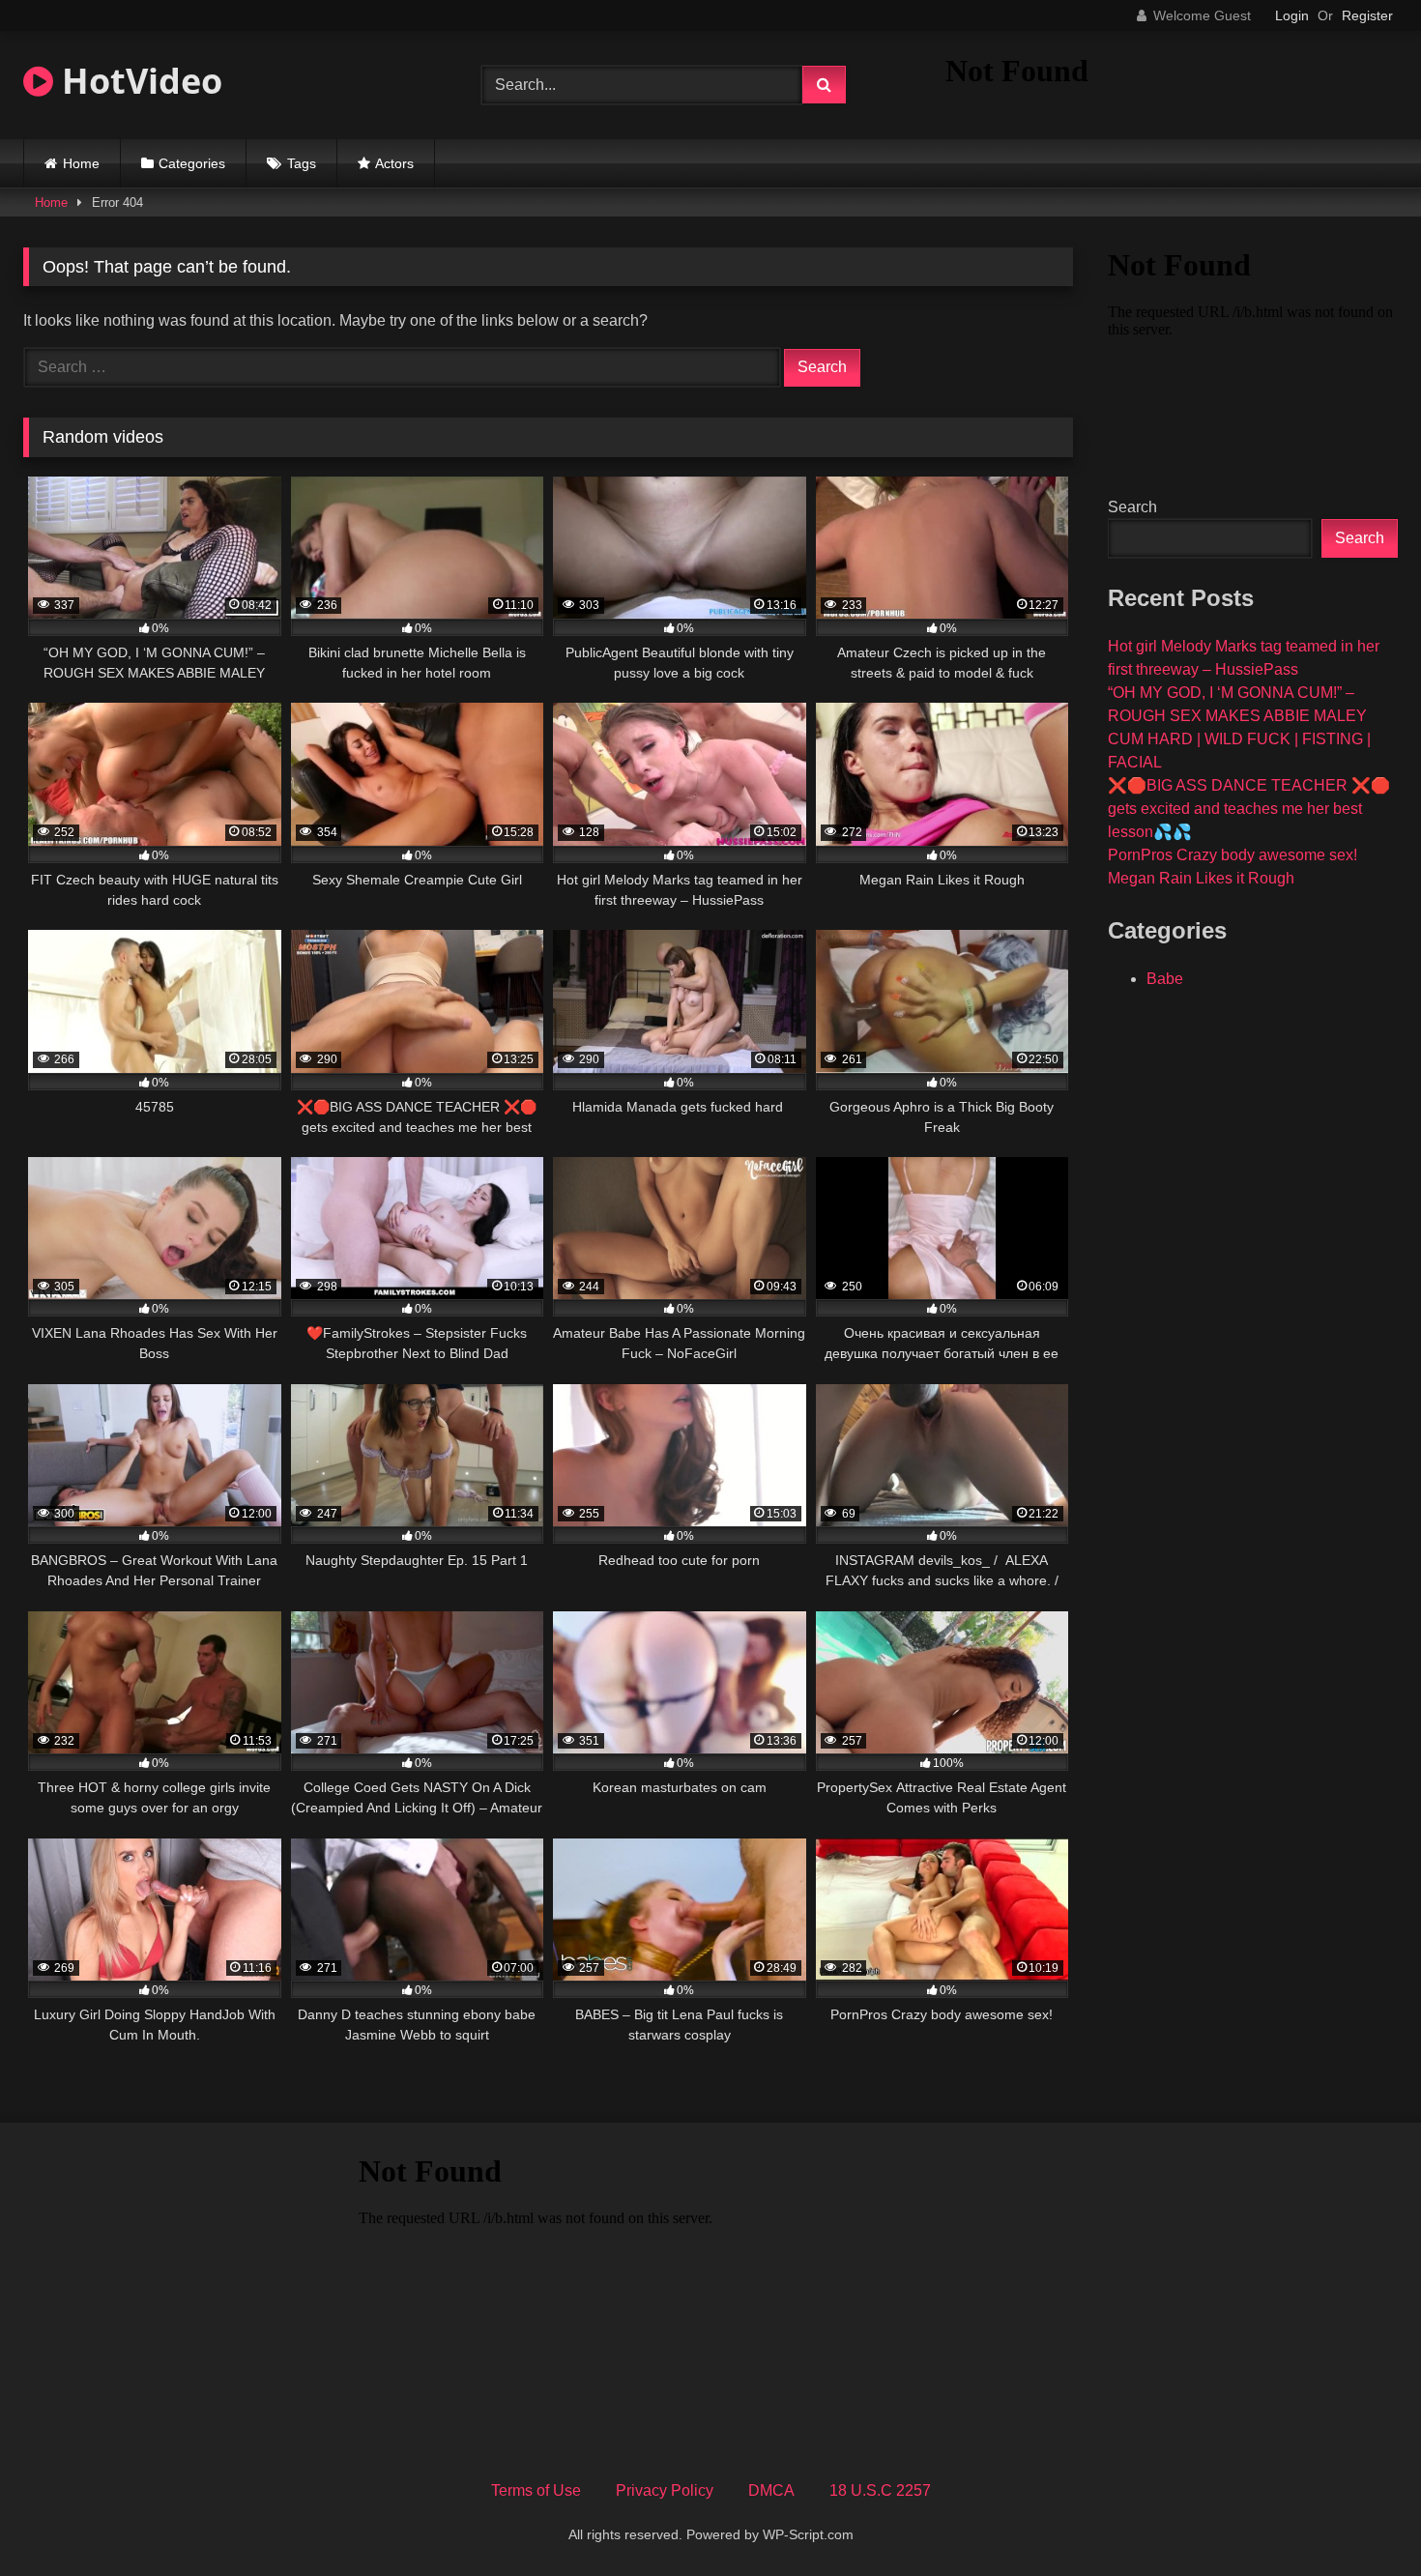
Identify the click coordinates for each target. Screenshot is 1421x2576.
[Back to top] (1361, 2518)
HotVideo (138, 81)
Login (1292, 15)
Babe (1165, 979)
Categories (192, 163)
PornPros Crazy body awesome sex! (1232, 855)
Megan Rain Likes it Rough (1201, 878)
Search (1132, 507)
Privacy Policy (665, 2490)
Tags (302, 163)
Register (1367, 15)
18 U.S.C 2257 (880, 2490)
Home (81, 163)
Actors (394, 163)
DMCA (771, 2490)
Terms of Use (536, 2490)
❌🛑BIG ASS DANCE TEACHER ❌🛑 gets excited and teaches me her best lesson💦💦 (1249, 809)
